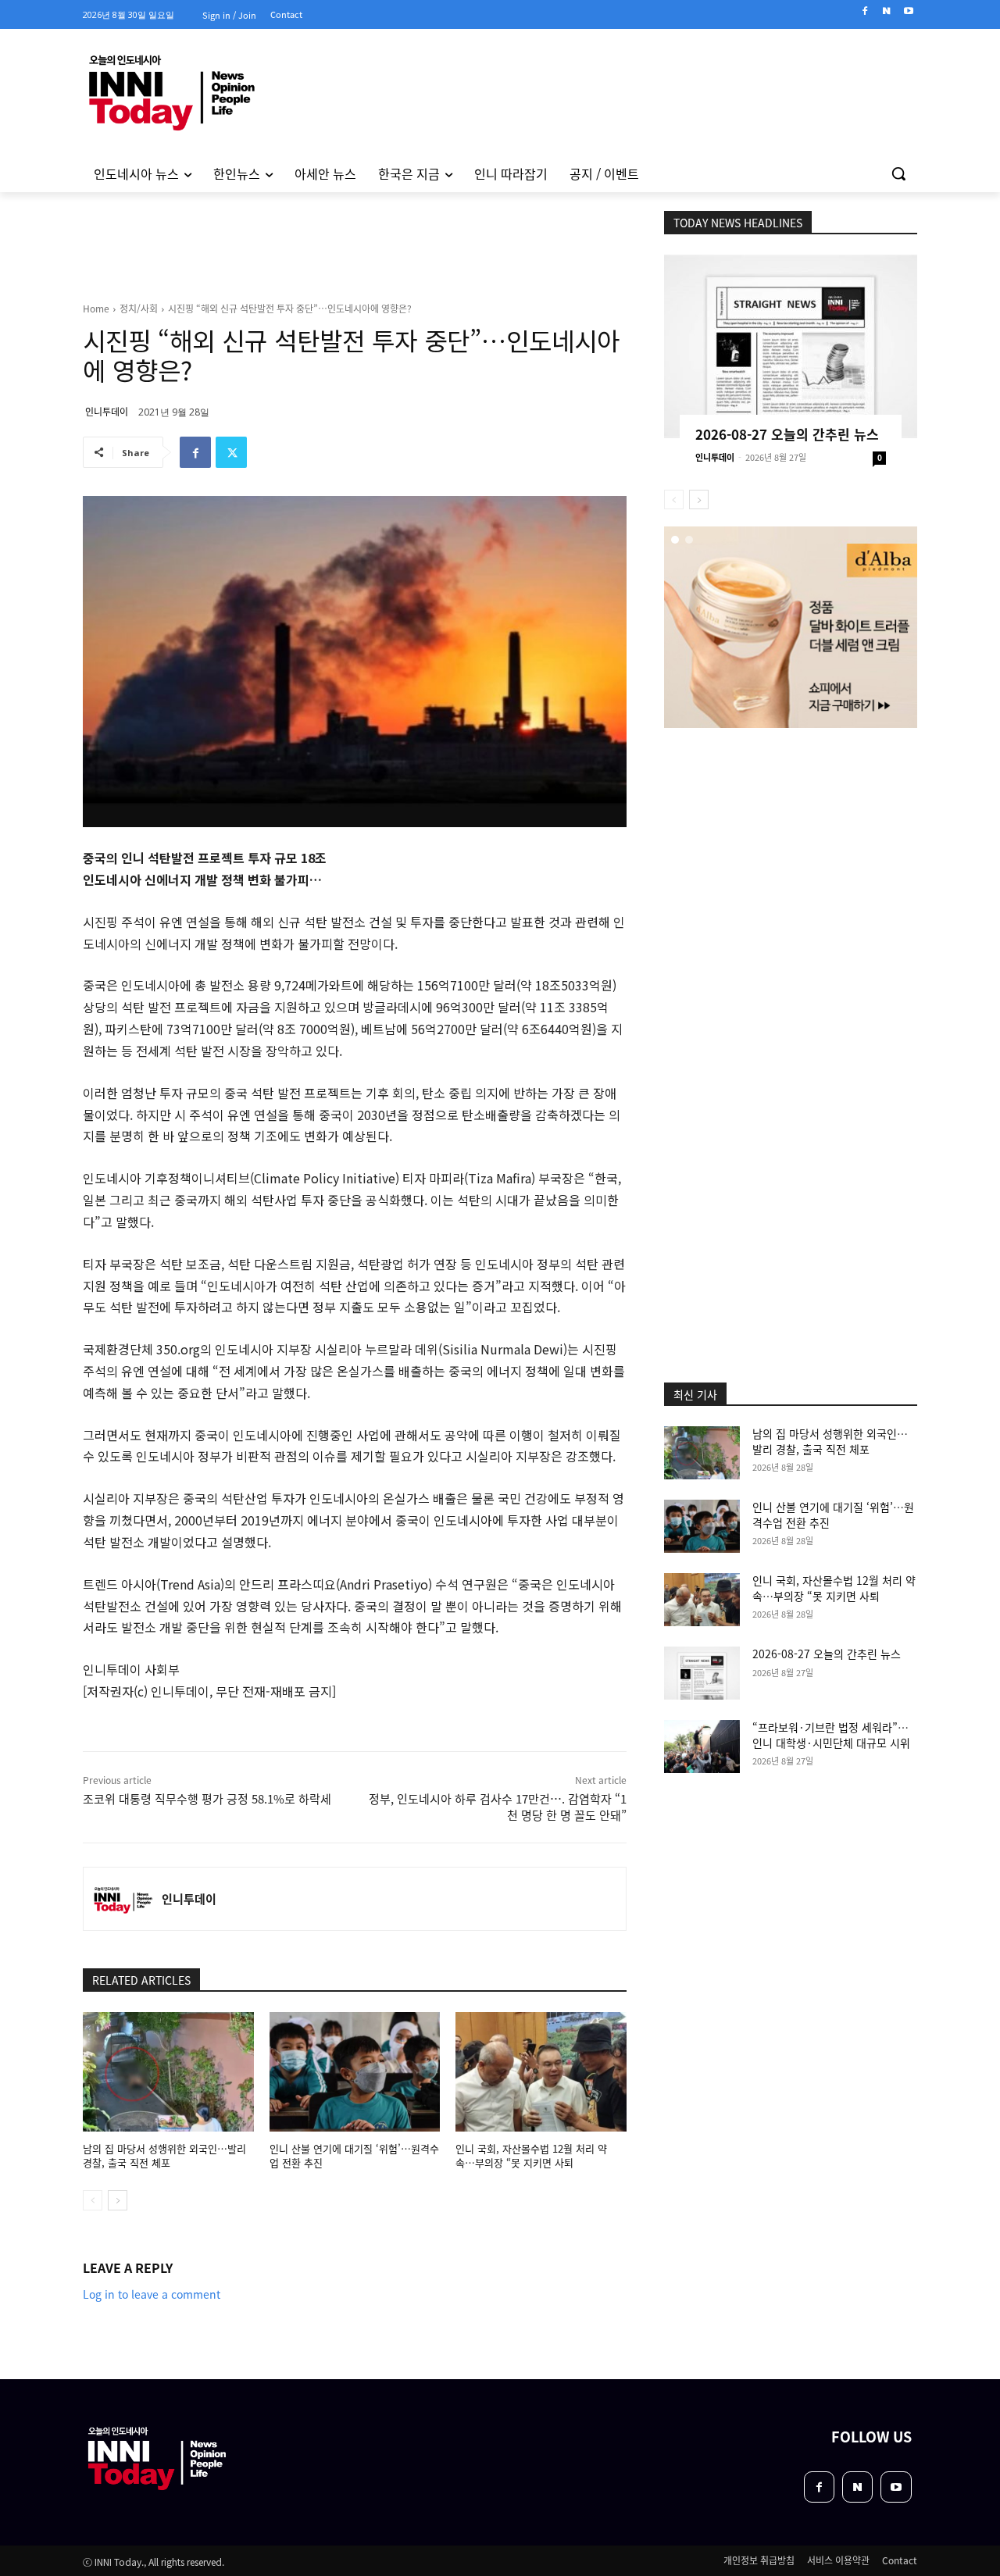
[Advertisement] (791, 833)
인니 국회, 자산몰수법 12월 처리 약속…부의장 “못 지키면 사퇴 (531, 2155)
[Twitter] (231, 452)
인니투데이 (107, 411)
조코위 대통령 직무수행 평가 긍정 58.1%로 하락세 (207, 1798)
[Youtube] (908, 11)
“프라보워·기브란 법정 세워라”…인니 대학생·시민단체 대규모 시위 (831, 1735)
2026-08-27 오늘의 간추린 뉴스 (787, 434)
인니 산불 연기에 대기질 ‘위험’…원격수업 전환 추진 (354, 2155)
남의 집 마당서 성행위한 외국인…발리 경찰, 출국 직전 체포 (164, 2155)
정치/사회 (139, 308)
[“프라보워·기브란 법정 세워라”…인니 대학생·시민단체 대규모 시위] (702, 1746)
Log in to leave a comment (152, 2294)
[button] (898, 173)
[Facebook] (865, 11)
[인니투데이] (123, 1899)
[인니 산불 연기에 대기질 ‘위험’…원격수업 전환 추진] (355, 2072)
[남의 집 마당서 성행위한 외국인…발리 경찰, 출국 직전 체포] (168, 2072)
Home (96, 308)
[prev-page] (93, 2200)
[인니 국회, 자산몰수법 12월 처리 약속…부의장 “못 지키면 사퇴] (541, 2072)
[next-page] (118, 2200)
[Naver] (886, 11)
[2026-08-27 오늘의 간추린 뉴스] (791, 346)
